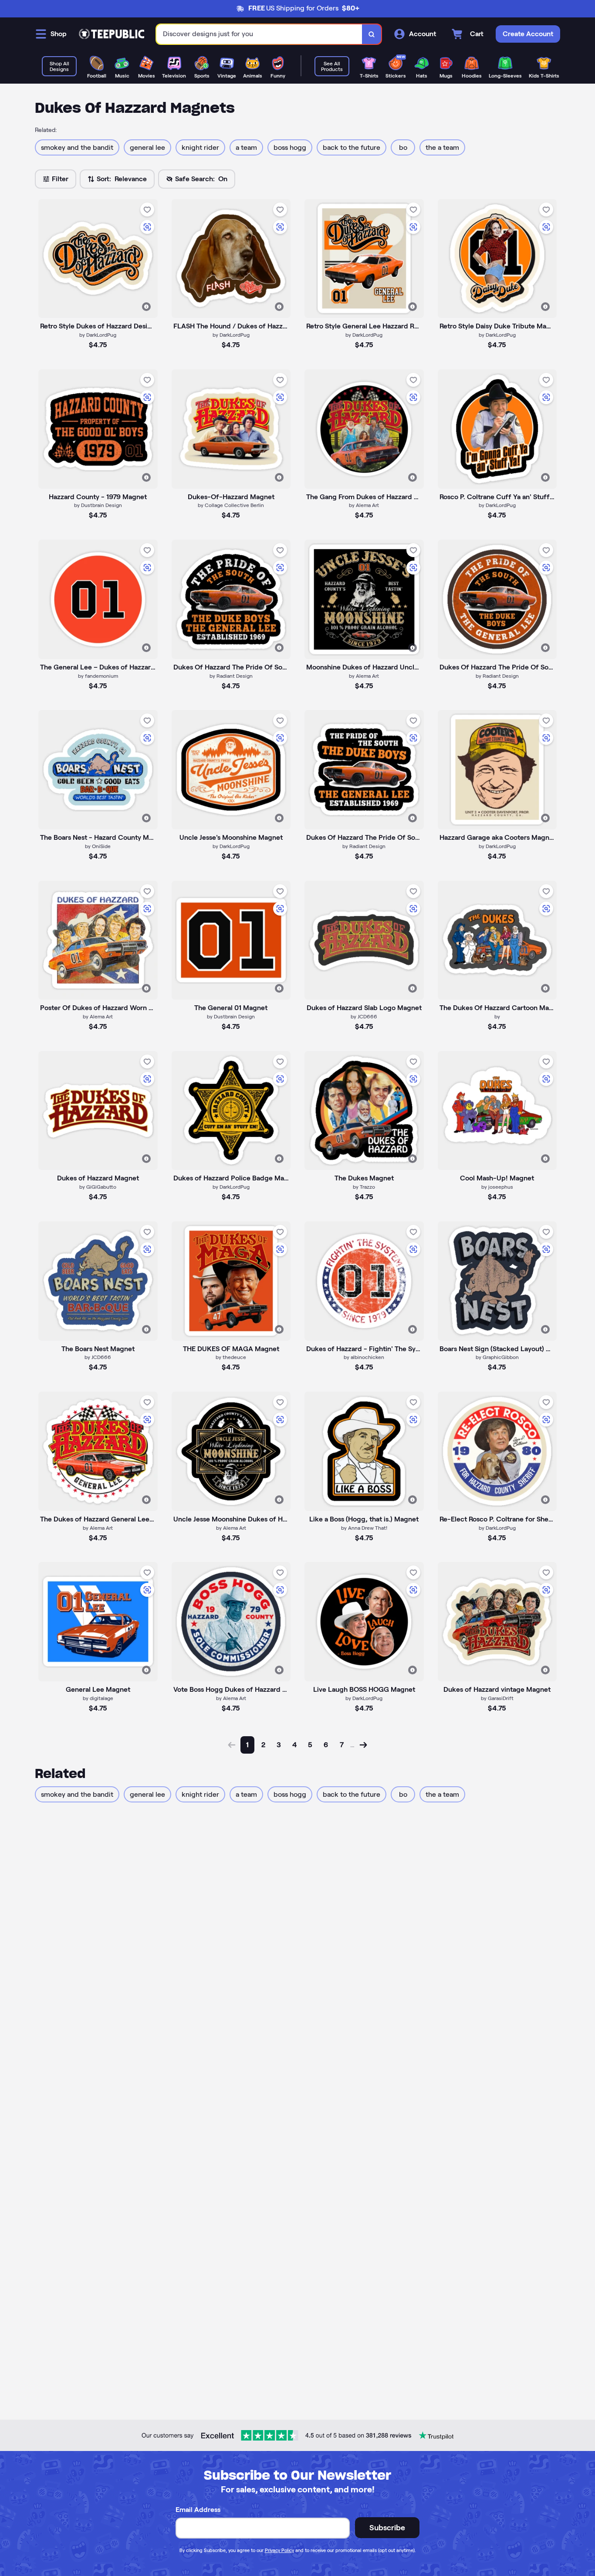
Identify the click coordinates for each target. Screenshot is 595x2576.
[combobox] (259, 34)
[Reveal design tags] (146, 307)
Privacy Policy (279, 2550)
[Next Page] (363, 1745)
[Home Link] (112, 34)
